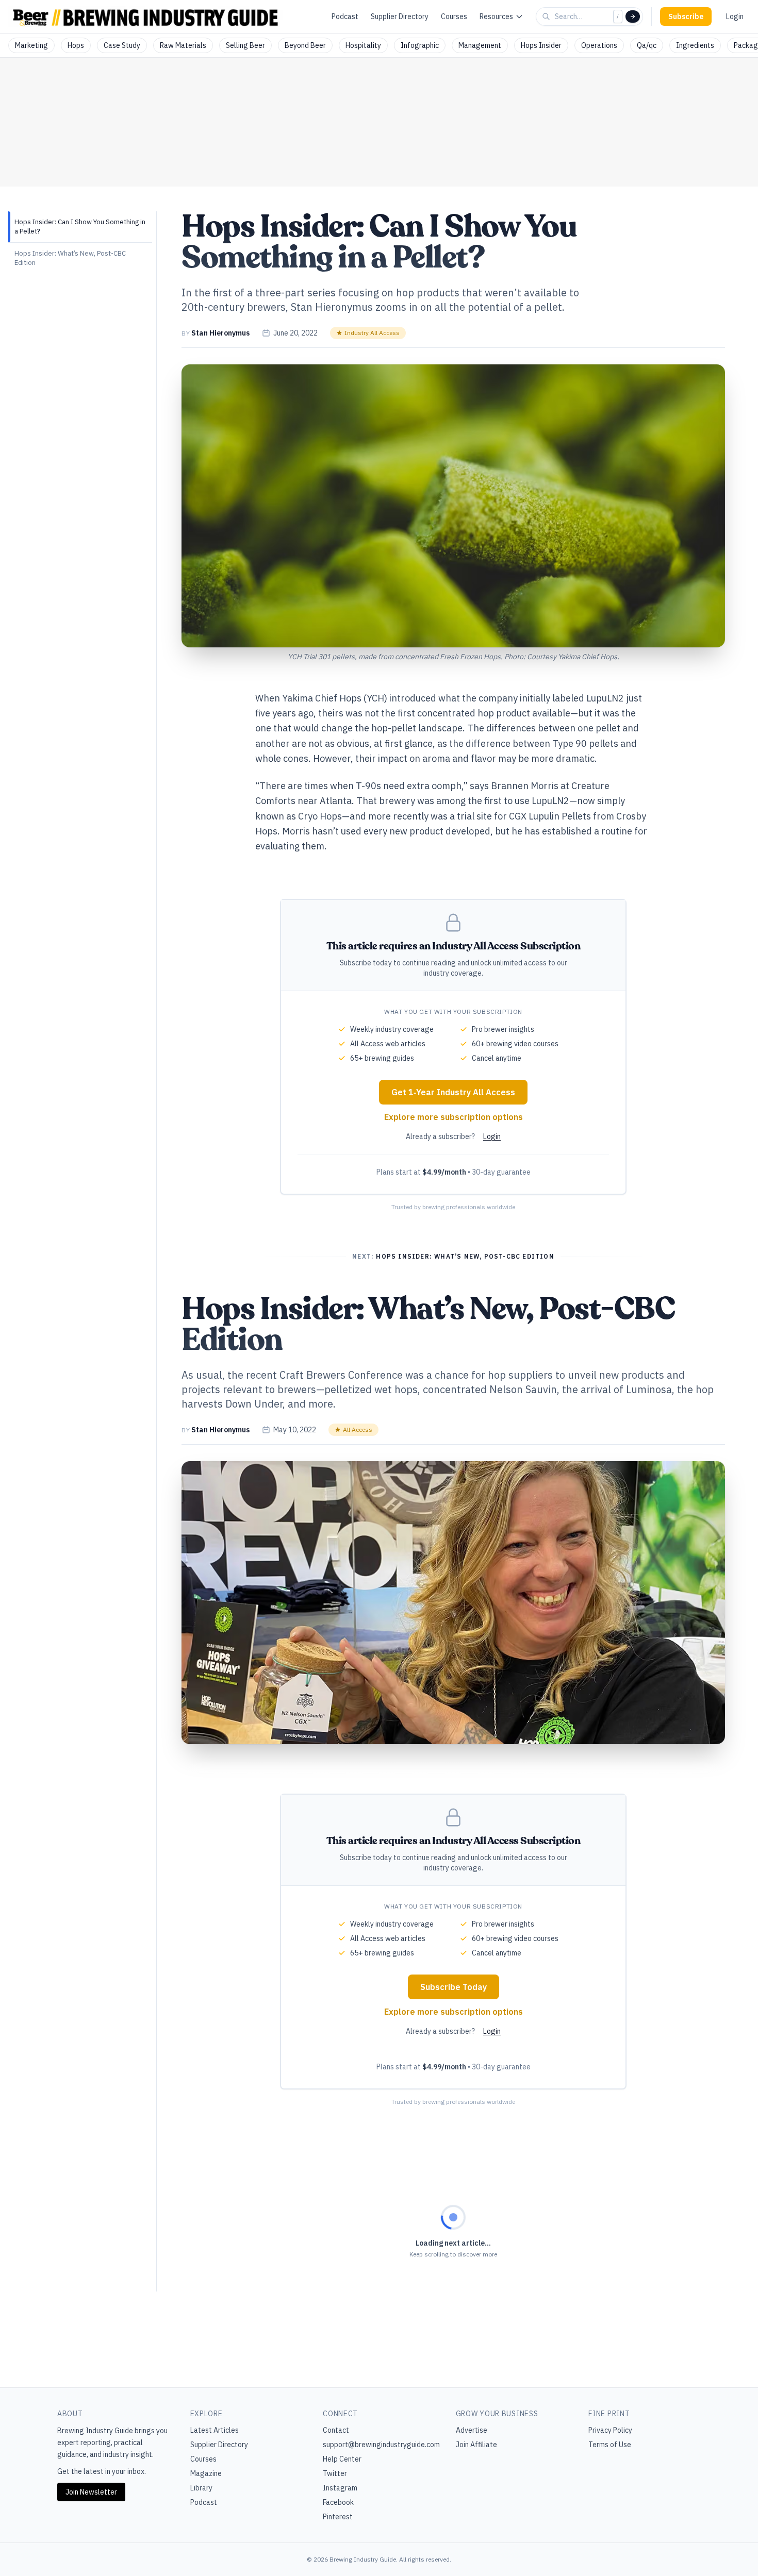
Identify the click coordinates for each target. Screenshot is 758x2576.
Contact (336, 2430)
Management (480, 45)
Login (735, 16)
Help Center (342, 2459)
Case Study (122, 45)
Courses (454, 16)
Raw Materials (183, 45)
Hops (76, 45)
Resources (496, 16)
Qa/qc (647, 45)
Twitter (335, 2473)
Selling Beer (245, 45)
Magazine (206, 2473)
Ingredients (695, 45)
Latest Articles (215, 2430)
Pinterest (338, 2517)
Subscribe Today (454, 1987)
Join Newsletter (91, 2492)
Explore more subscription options (454, 1117)
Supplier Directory (400, 16)
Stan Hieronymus (220, 333)
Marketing (31, 45)
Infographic (420, 45)
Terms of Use (610, 2445)
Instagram (340, 2488)
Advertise (472, 2430)
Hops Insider (541, 45)
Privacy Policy (610, 2430)
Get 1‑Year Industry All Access (453, 1092)
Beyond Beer (305, 45)
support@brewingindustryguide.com (381, 2445)
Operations (599, 45)
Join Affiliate (476, 2445)
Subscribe (686, 16)
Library (201, 2488)
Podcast (345, 16)
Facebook (338, 2502)
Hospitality (363, 45)
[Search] (633, 16)
